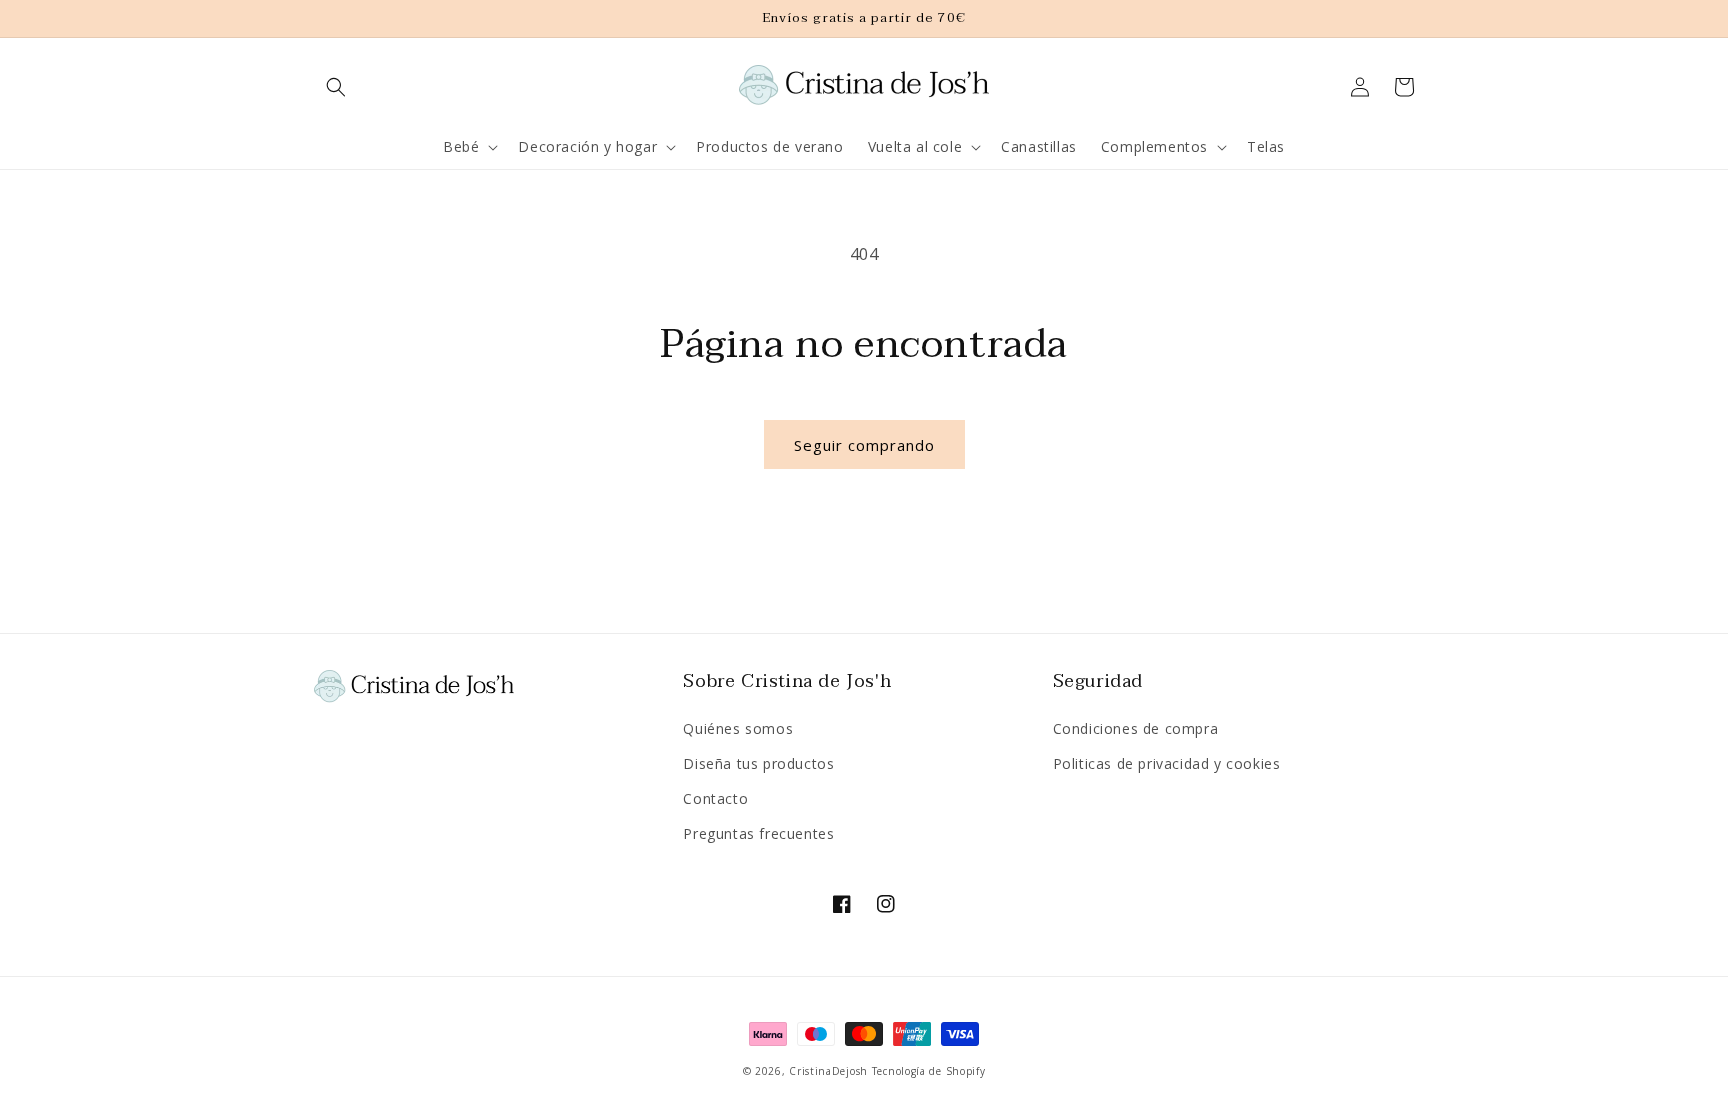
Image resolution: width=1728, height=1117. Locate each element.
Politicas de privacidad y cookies (1167, 763)
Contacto (715, 798)
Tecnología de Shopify (929, 1071)
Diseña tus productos (758, 763)
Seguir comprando (864, 445)
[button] (336, 87)
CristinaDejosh (828, 1071)
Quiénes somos (738, 728)
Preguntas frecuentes (758, 833)
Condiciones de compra (1136, 728)
